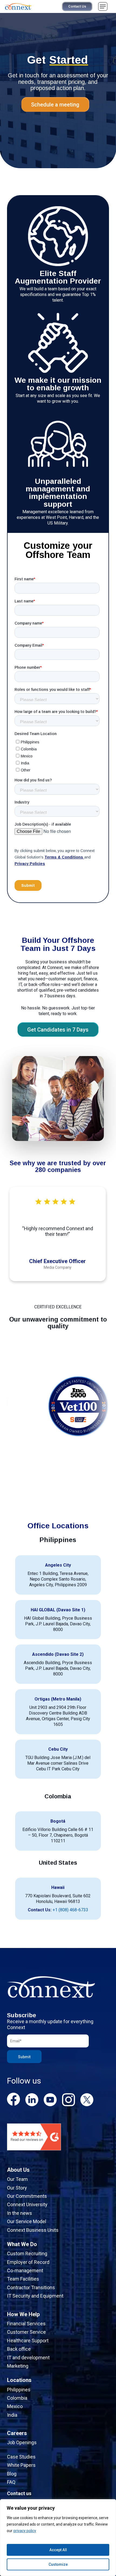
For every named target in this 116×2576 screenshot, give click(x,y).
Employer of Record (28, 2262)
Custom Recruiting (27, 2253)
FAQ (11, 2482)
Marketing (18, 2366)
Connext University (27, 2204)
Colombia (17, 2398)
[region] (58, 2538)
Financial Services (26, 2324)
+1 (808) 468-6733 (70, 1910)
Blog (12, 2474)
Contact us (19, 2493)
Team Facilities (23, 2279)
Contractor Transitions (31, 2287)
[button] (103, 6)
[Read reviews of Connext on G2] (34, 2153)
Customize (58, 2564)
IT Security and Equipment (35, 2296)
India (12, 2415)
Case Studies (21, 2457)
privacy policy (25, 2531)
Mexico (15, 2406)
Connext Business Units (33, 2230)
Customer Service (26, 2332)
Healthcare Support (28, 2341)
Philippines (19, 2390)
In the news (20, 2213)
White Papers (21, 2465)
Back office (19, 2349)
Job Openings (22, 2442)
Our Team (17, 2179)
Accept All (58, 2550)
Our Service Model (27, 2221)
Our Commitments (27, 2196)
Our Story (17, 2188)
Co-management (25, 2270)
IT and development (28, 2358)
